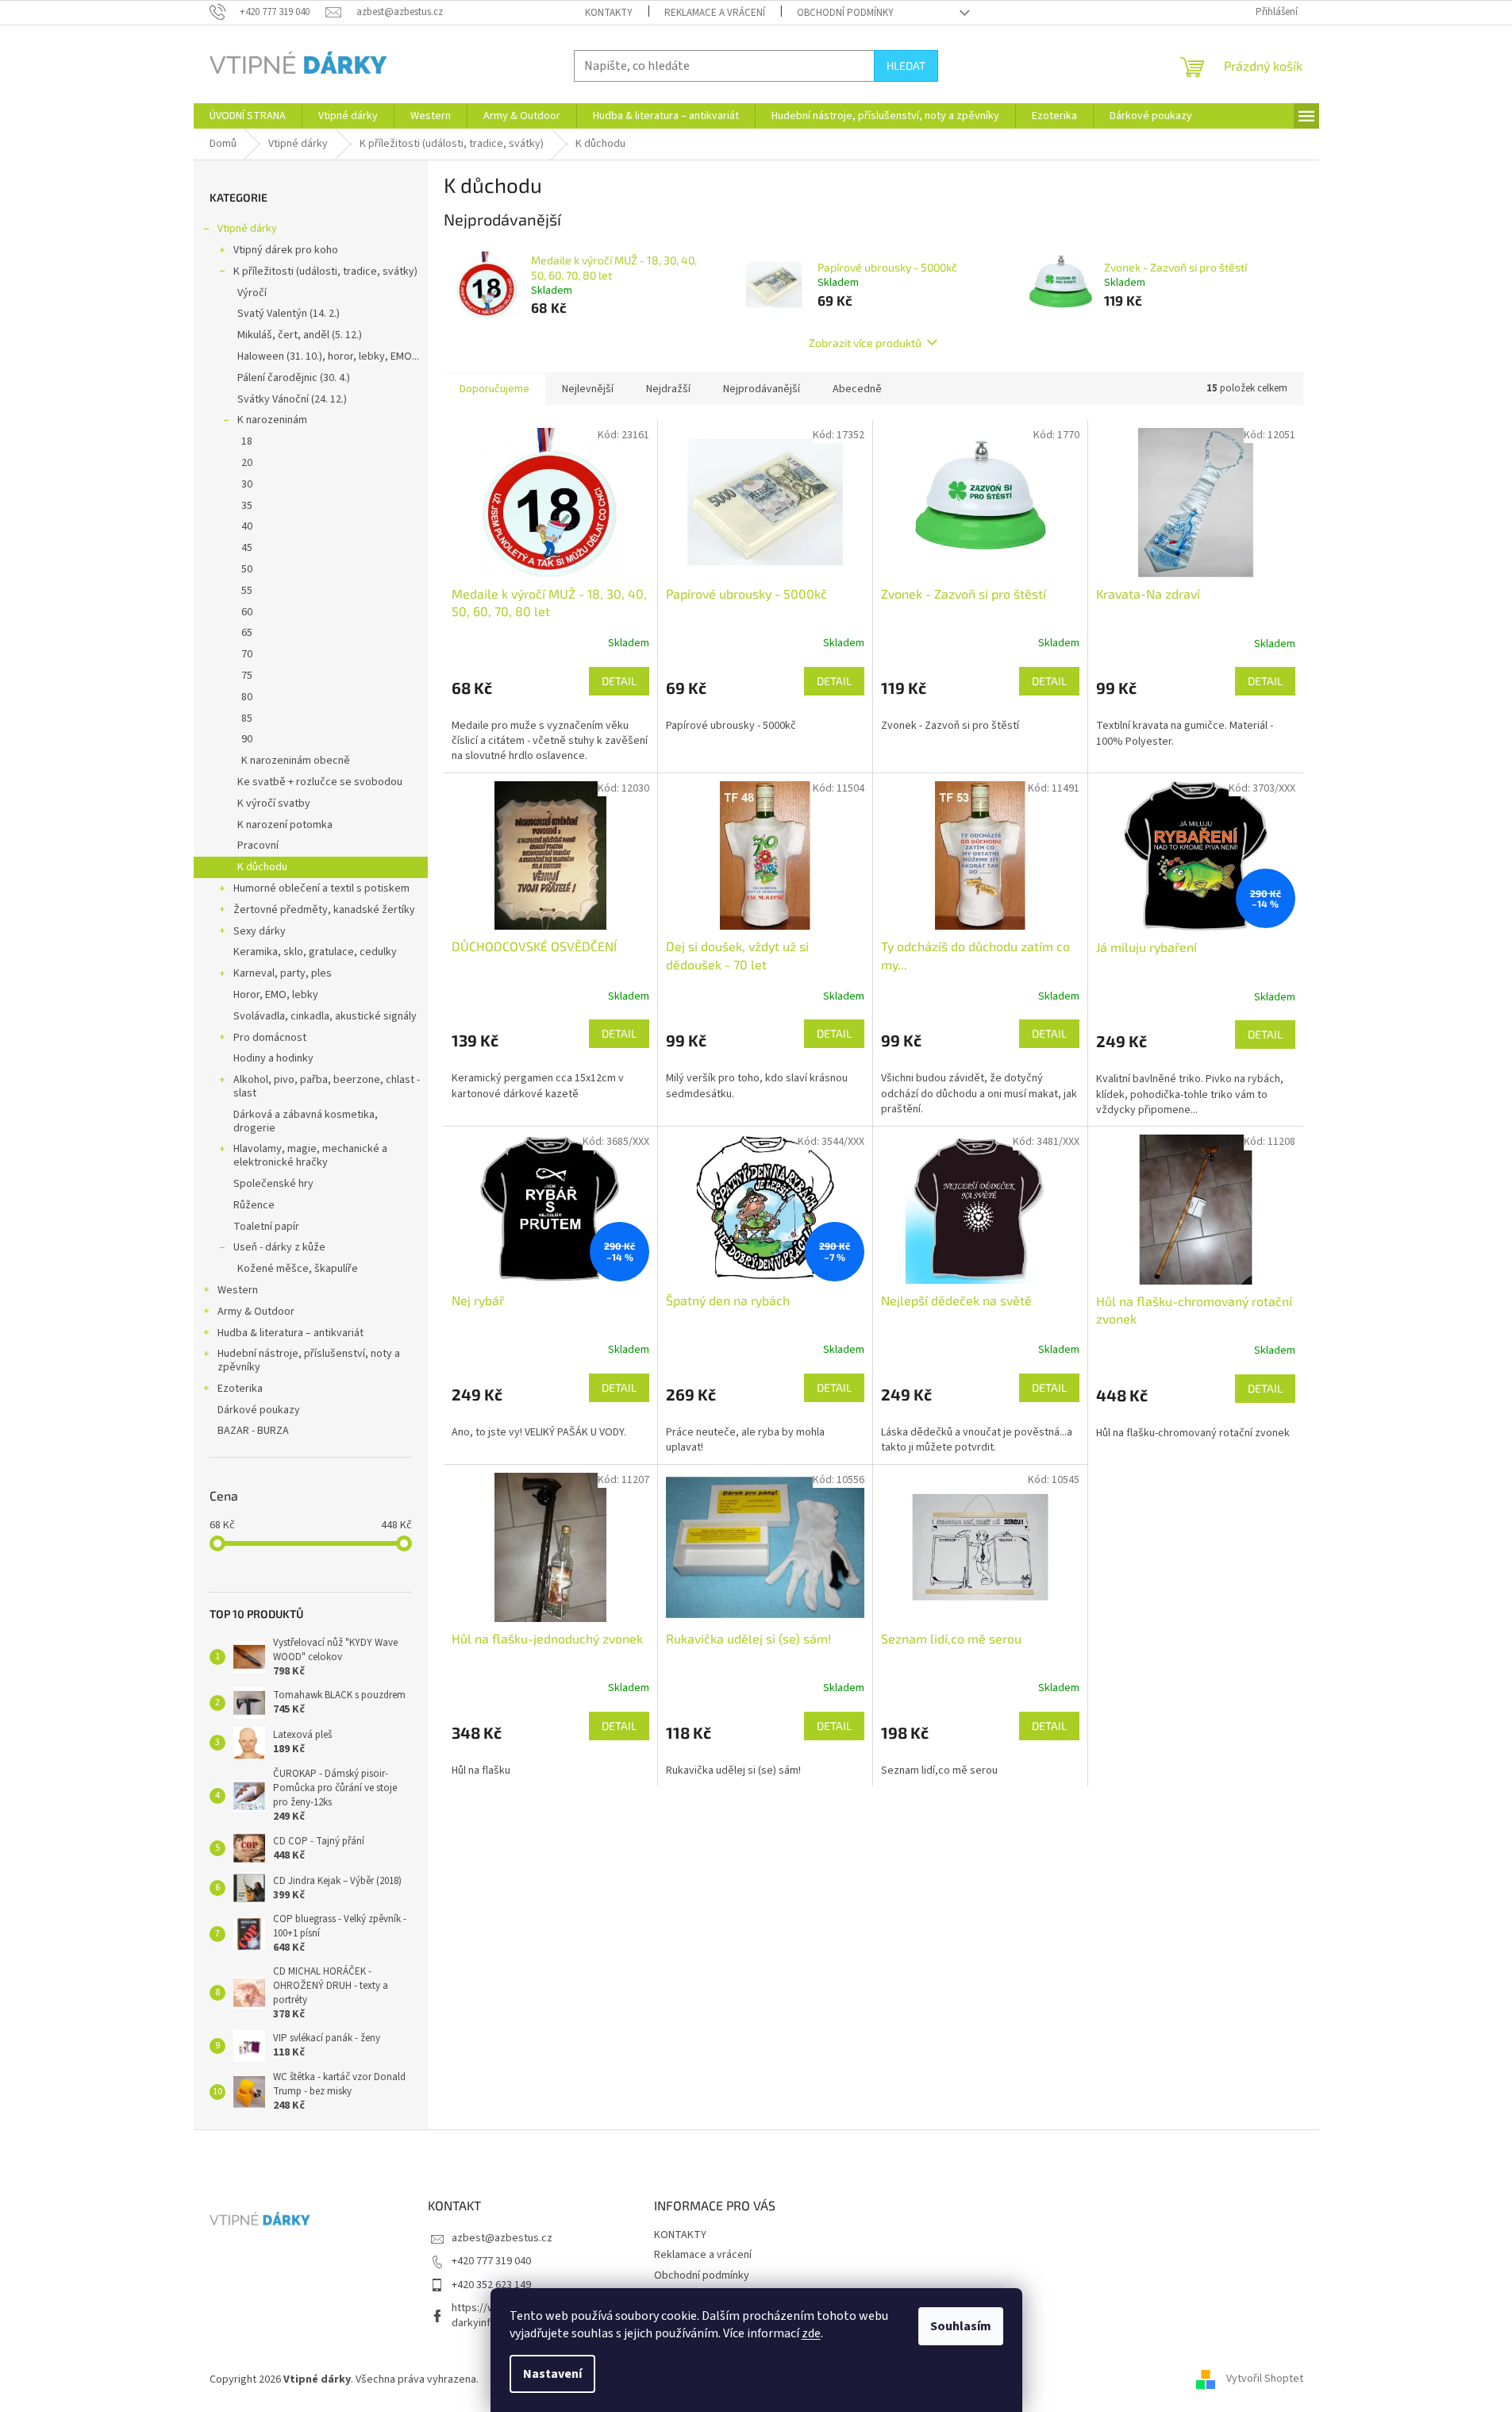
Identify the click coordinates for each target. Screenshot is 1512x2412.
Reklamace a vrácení (715, 13)
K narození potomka (285, 825)
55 (247, 591)
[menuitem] (248, 116)
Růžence (254, 1205)
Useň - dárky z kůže (279, 1247)
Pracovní (258, 846)
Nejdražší (668, 389)
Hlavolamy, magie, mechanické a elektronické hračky (310, 1156)
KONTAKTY (609, 13)
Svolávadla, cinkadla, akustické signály (325, 1016)
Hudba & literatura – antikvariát (290, 1333)
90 (247, 739)
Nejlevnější (588, 389)
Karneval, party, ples (283, 973)
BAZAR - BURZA (253, 1431)
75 (247, 676)
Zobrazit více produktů (865, 343)
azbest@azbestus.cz (502, 2238)
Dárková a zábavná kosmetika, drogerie (306, 1121)
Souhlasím (961, 2326)
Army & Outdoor (256, 1312)
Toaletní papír (266, 1227)
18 (247, 441)
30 (247, 484)
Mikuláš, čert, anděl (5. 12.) (300, 335)
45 (247, 548)
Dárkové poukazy (259, 1410)
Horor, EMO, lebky (276, 995)
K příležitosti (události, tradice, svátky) (325, 272)
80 (247, 697)
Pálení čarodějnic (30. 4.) (294, 378)
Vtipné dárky (247, 229)
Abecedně (857, 389)
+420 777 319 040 (491, 2261)
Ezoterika (240, 1389)
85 (247, 719)
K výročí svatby (274, 803)
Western (238, 1290)
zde (811, 2333)
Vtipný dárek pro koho (286, 250)
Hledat (906, 66)
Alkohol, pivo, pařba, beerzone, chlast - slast (327, 1087)
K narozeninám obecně (296, 761)
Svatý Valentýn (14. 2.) (289, 314)
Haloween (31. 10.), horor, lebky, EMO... (328, 356)
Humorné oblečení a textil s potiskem (321, 888)
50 (247, 569)
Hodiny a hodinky (273, 1058)
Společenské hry (273, 1184)
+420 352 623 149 (491, 2285)
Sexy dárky (260, 931)
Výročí (252, 293)
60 (247, 612)
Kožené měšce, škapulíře (298, 1269)
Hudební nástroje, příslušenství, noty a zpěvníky (309, 1360)
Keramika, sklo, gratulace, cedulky (315, 952)
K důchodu (262, 867)
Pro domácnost (270, 1038)
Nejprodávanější (762, 389)
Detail (619, 681)
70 (247, 654)
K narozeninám (272, 420)
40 (247, 526)
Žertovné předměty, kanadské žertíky (324, 910)
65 (247, 633)
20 (247, 463)
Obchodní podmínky (845, 13)
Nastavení (552, 2374)
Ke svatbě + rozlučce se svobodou (320, 782)
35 (247, 506)
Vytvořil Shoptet (1265, 2379)
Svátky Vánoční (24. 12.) (292, 399)
